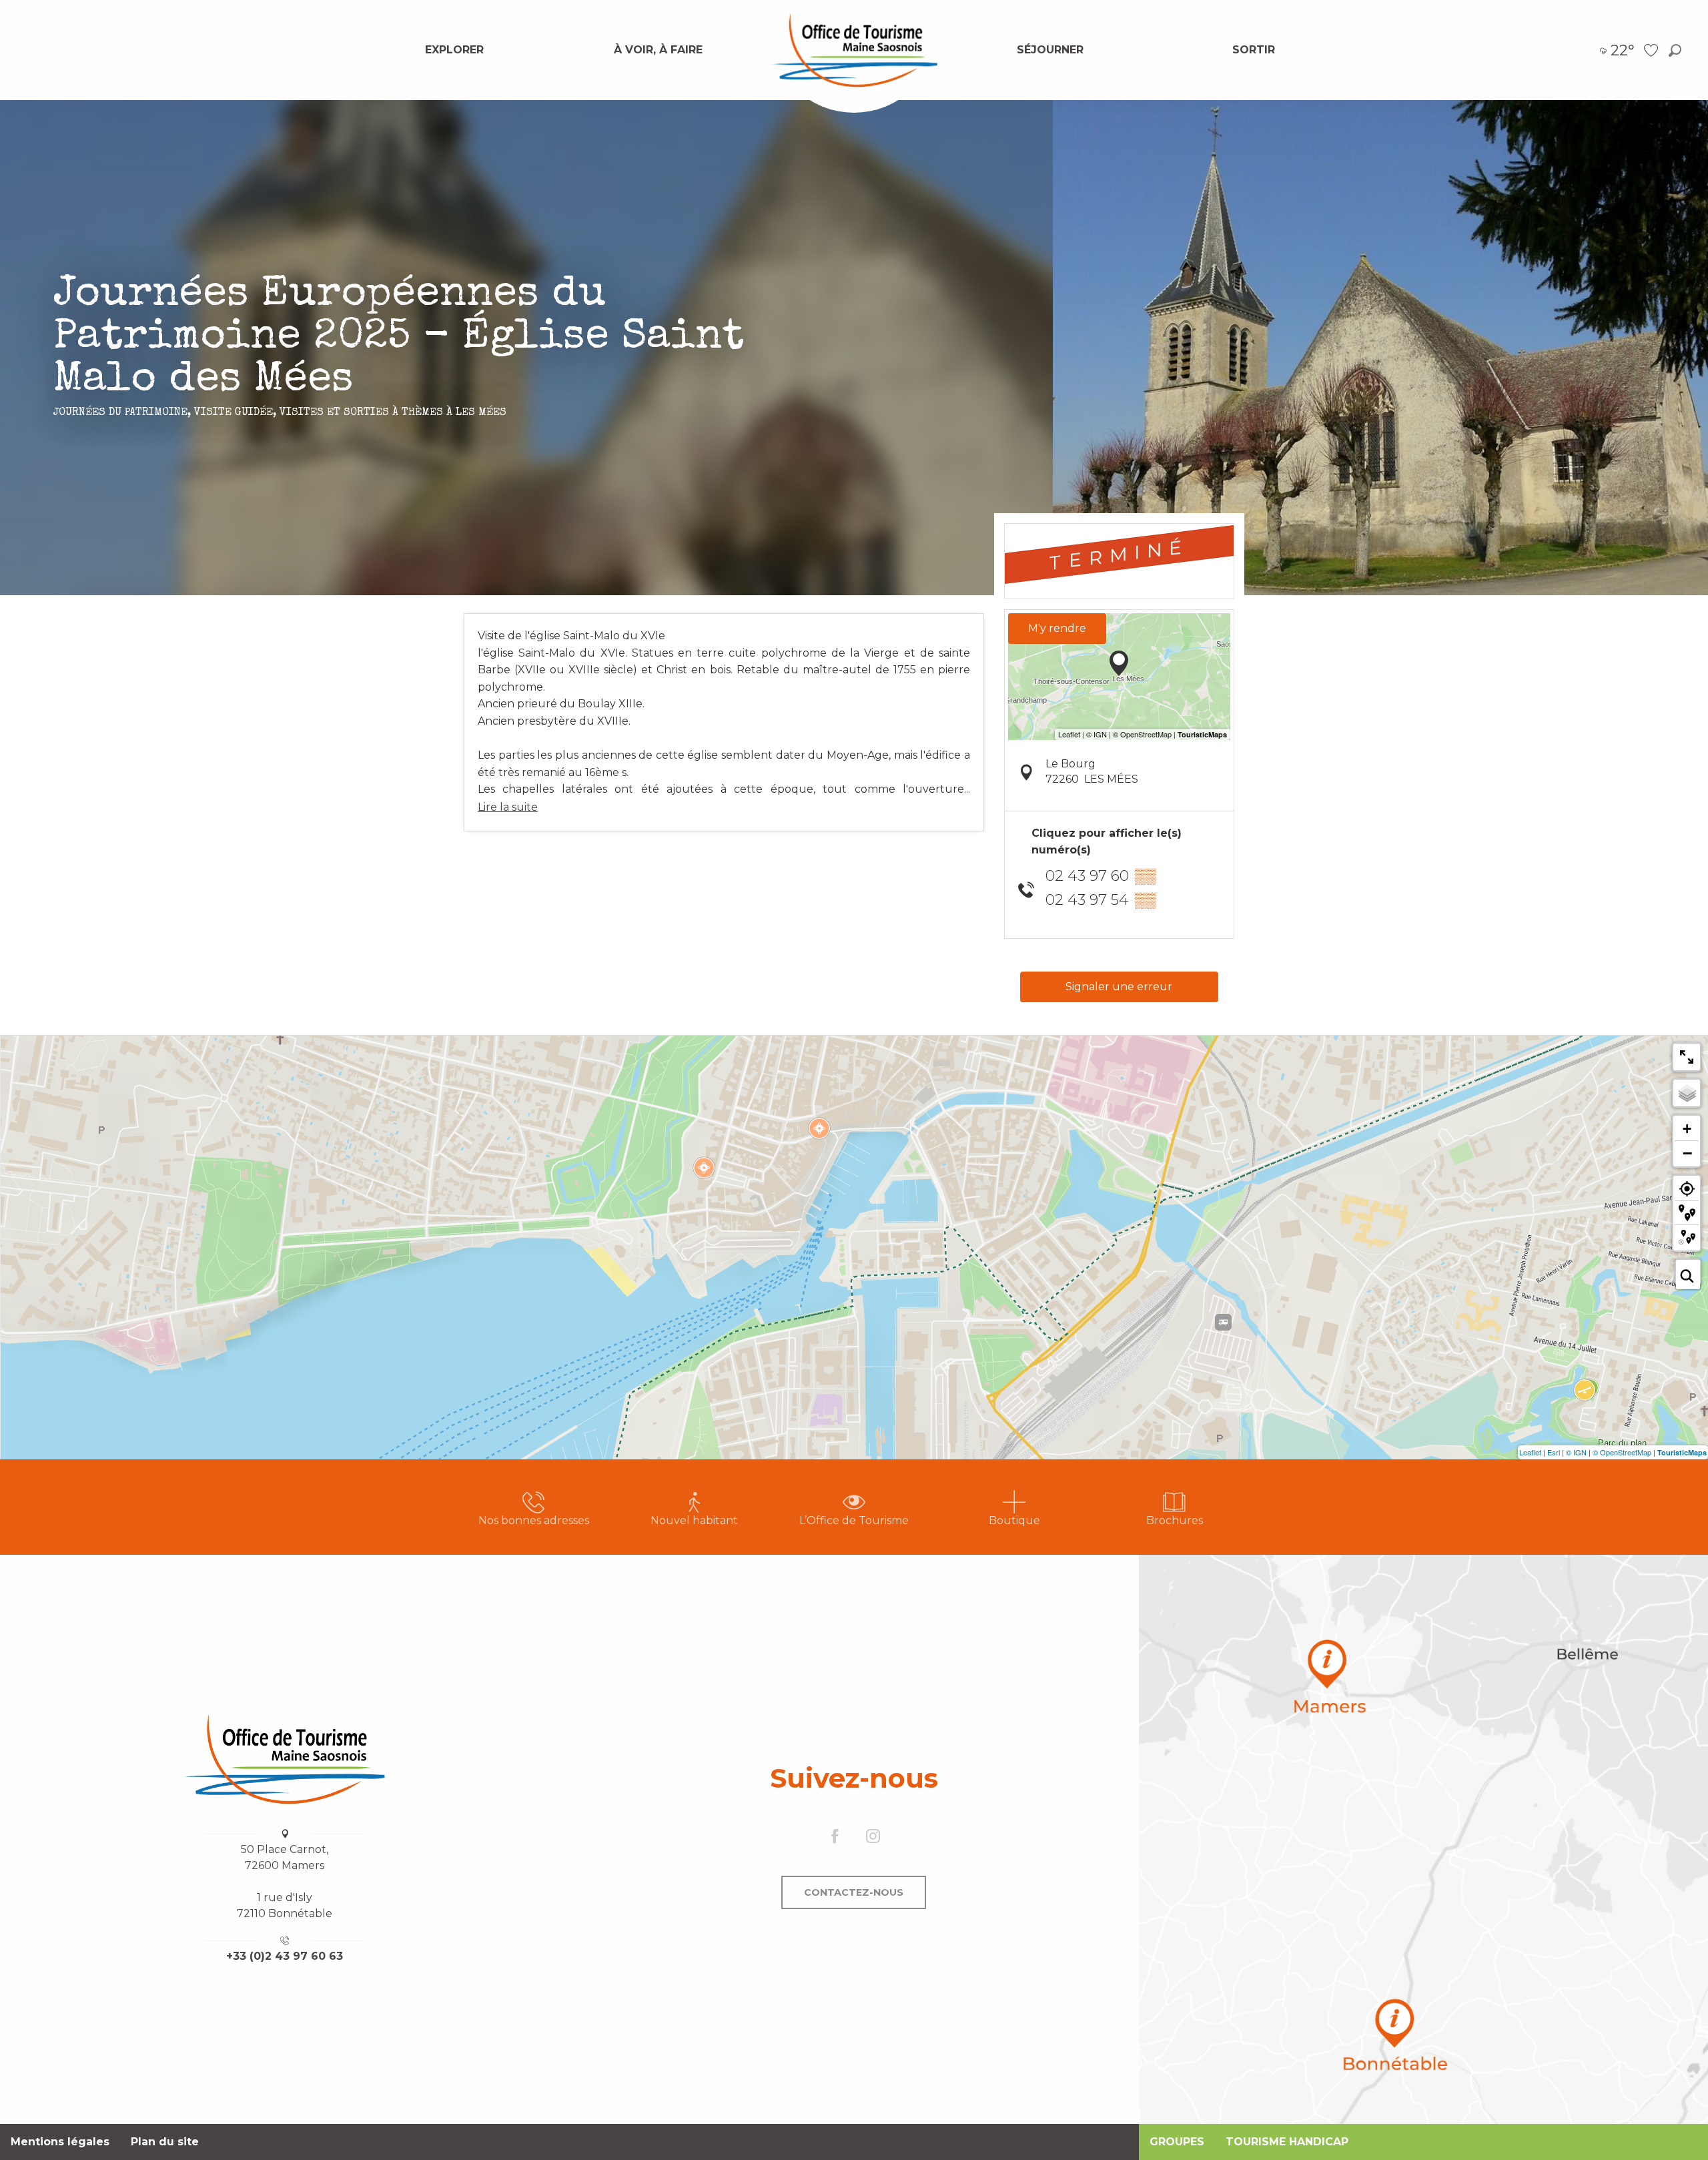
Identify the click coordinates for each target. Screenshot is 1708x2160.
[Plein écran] (1687, 1057)
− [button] (1687, 1153)
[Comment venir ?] (1423, 1839)
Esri (1554, 1452)
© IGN (1576, 1452)
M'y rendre (1057, 628)
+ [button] (1687, 1129)
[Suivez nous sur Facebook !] (835, 1837)
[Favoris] (1653, 50)
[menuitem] (454, 50)
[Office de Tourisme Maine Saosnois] (285, 1759)
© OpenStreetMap (1622, 1452)
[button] (1675, 50)
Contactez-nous (854, 1892)
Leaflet (1530, 1452)
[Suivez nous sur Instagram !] (873, 1837)
